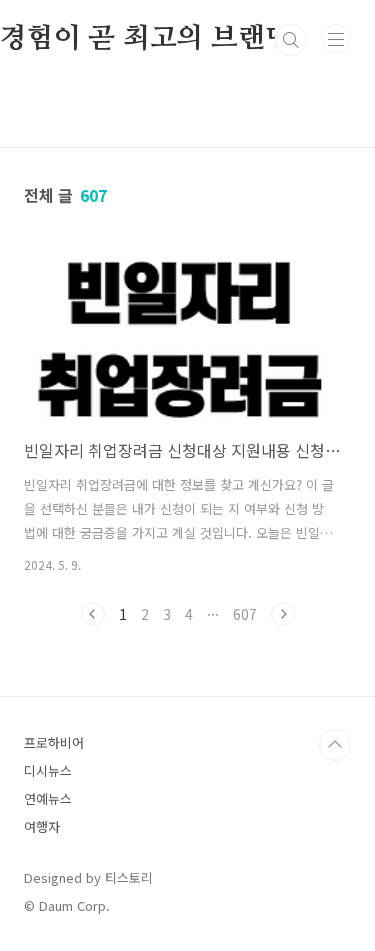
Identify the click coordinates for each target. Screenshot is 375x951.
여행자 (42, 826)
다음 (283, 614)
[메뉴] (336, 39)
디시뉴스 (48, 770)
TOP (335, 745)
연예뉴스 (48, 798)
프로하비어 (54, 742)
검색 (291, 40)
